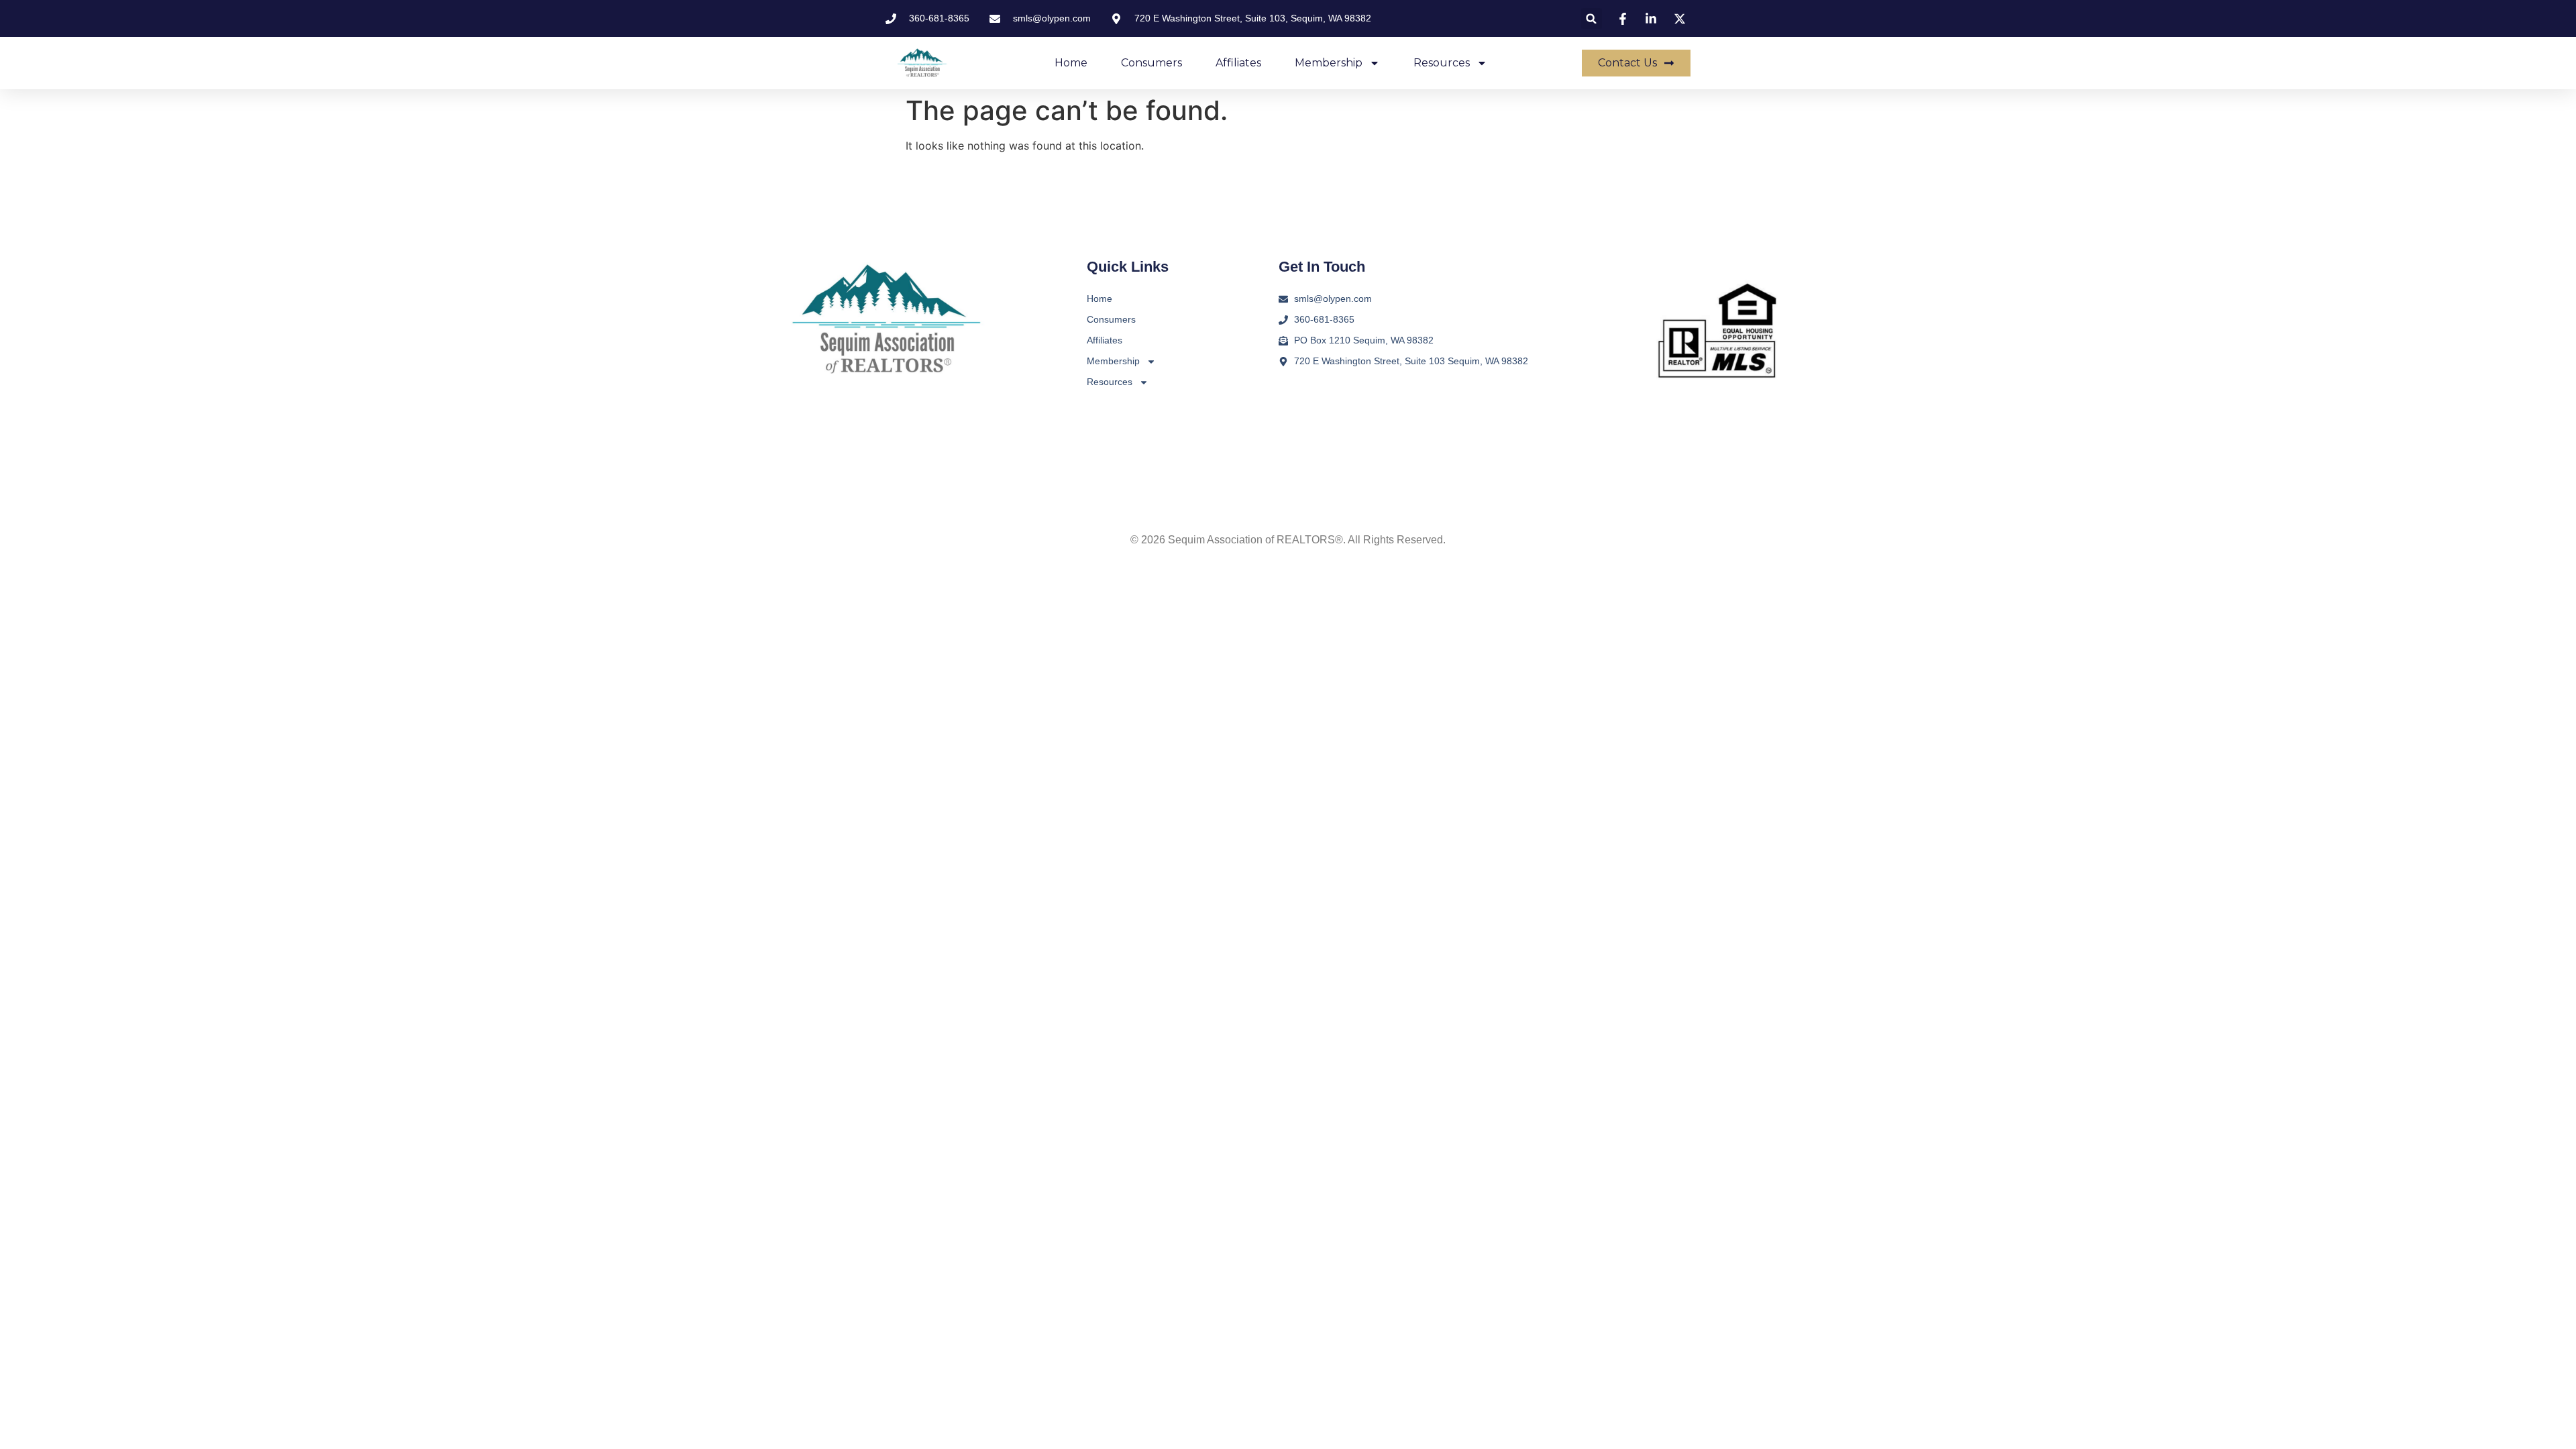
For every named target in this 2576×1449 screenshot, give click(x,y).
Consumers (1151, 63)
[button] (1592, 18)
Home (1071, 63)
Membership (1329, 63)
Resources (1442, 63)
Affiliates (1238, 63)
